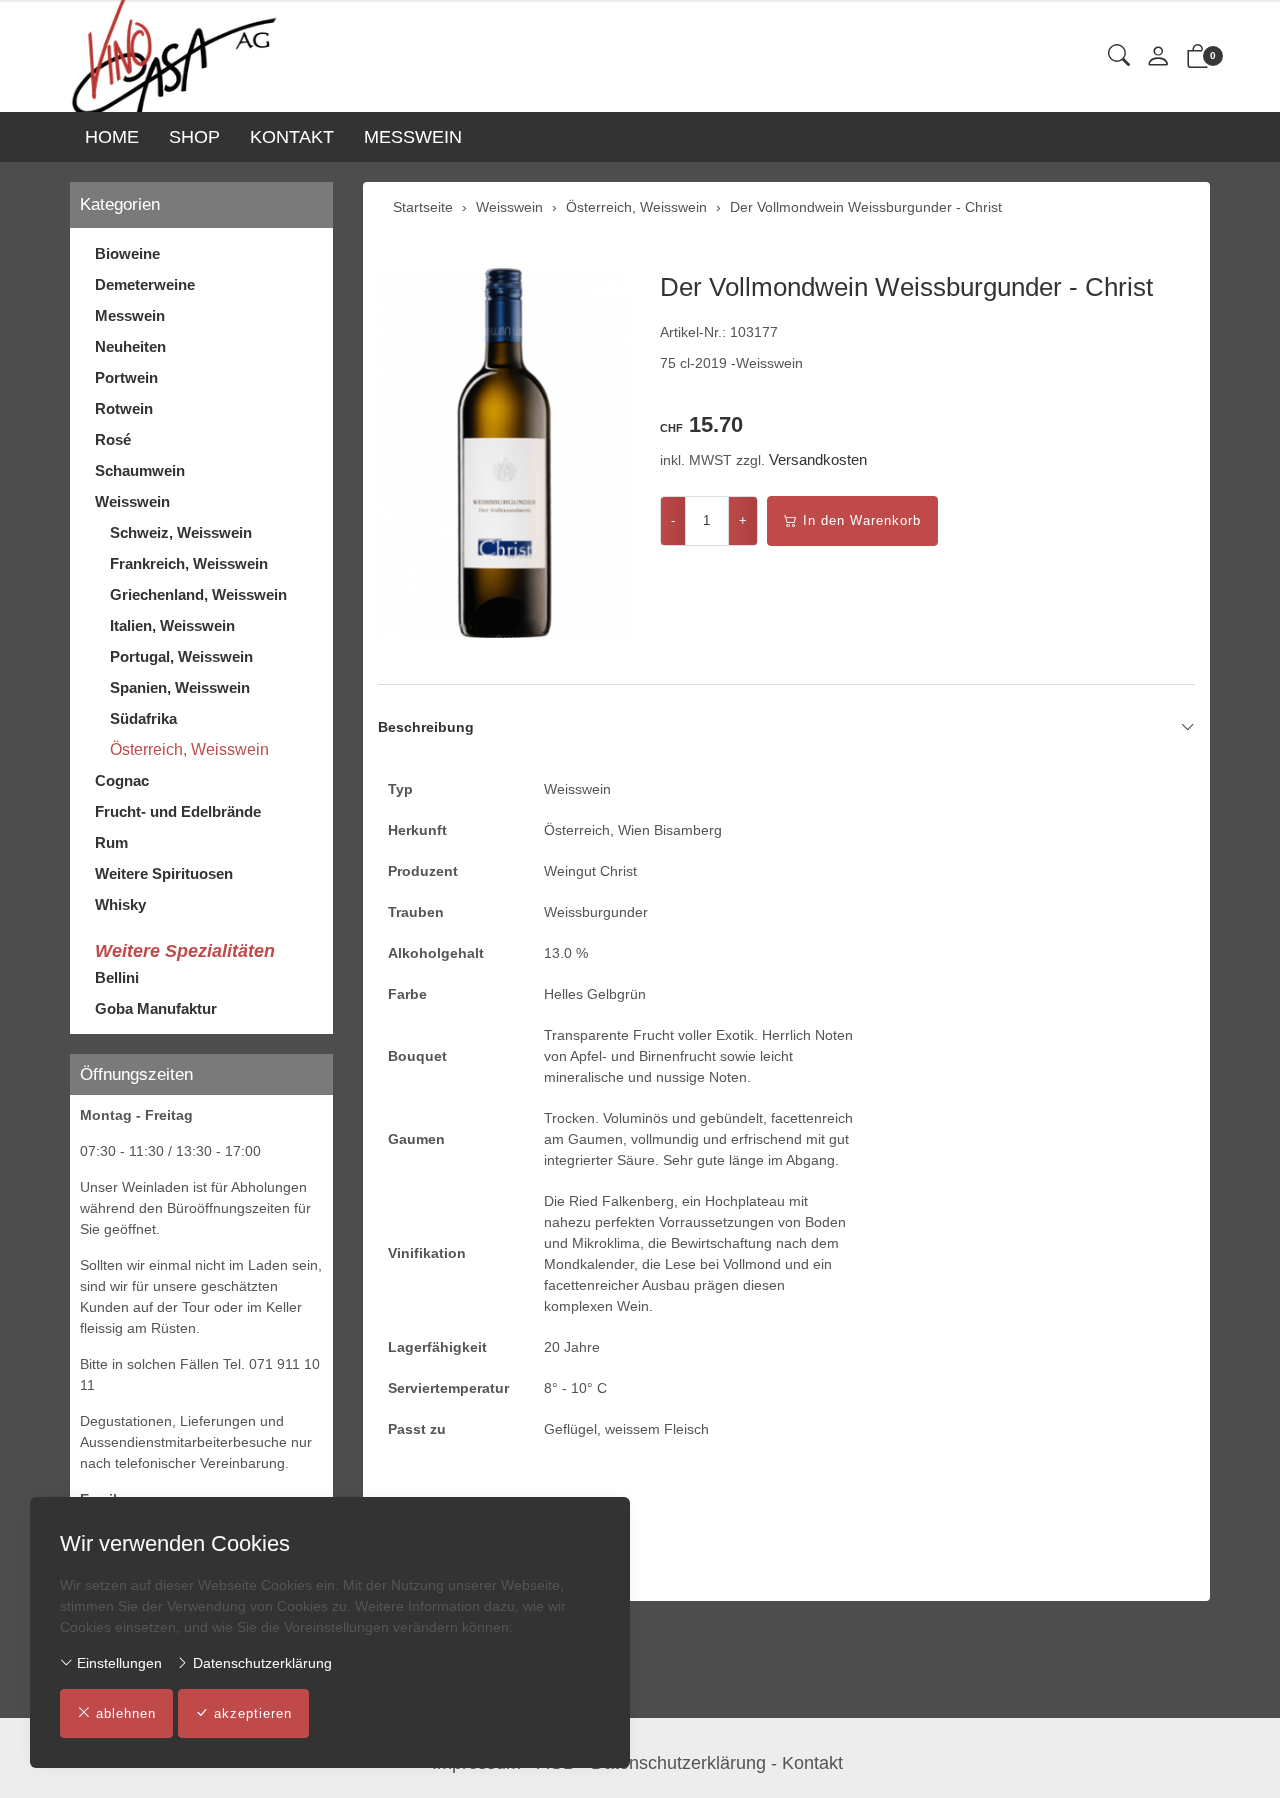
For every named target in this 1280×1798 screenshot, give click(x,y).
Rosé (113, 439)
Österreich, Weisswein (189, 749)
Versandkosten (818, 459)
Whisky (120, 904)
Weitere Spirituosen (164, 873)
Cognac (122, 780)
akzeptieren (253, 1713)
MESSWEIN (413, 137)
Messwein (130, 315)
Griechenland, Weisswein (198, 594)
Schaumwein (140, 470)
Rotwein (124, 408)
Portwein (126, 377)
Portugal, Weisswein (181, 656)
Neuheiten (130, 346)
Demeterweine (145, 284)
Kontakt (812, 1763)
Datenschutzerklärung (260, 1663)
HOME (112, 137)
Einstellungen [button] (117, 1663)
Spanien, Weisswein (180, 687)
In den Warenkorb (862, 520)
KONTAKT (292, 137)
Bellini (117, 977)
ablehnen (126, 1713)
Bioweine (127, 253)
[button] (1119, 56)
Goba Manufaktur (156, 1008)
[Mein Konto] (1158, 57)
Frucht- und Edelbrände (178, 811)
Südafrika (143, 718)
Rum (111, 842)
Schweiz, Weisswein (181, 532)
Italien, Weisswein (172, 625)
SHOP (194, 137)
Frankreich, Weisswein (189, 563)
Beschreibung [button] (426, 727)
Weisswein (132, 501)
